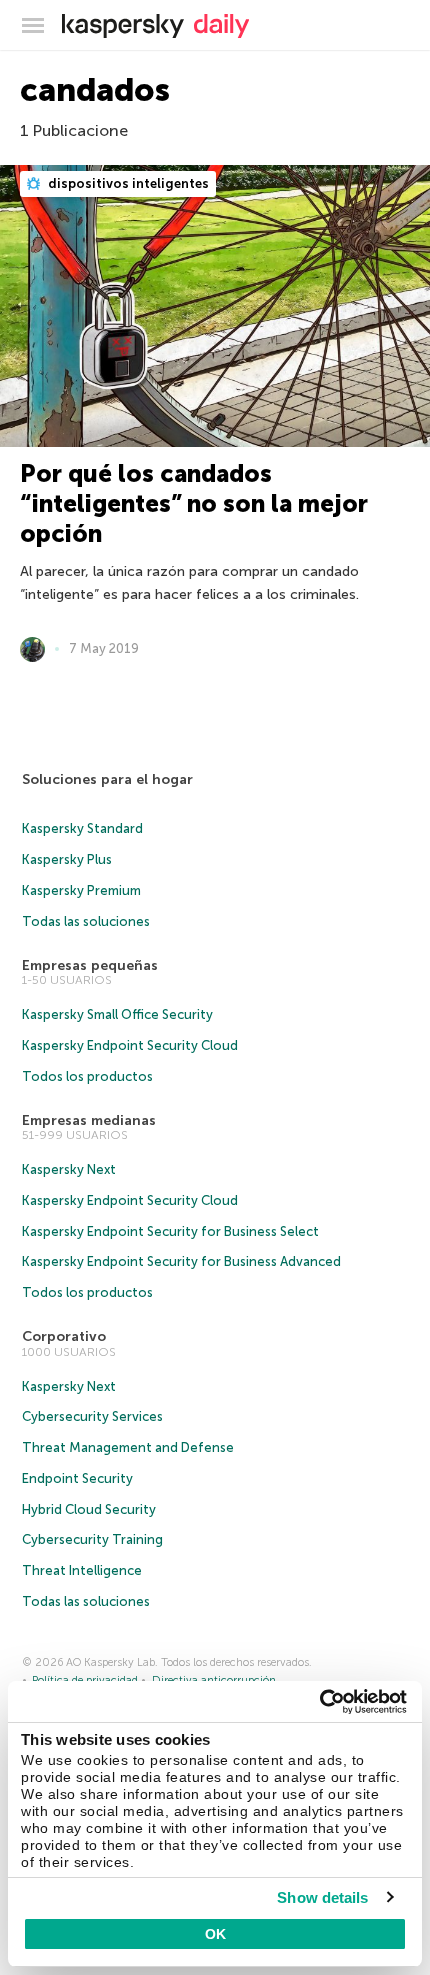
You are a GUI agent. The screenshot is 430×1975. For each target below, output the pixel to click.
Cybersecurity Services (92, 1416)
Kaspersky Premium (81, 890)
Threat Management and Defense (128, 1447)
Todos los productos (87, 1076)
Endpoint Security (77, 1478)
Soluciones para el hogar (107, 779)
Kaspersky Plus (67, 859)
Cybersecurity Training (92, 1539)
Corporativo (64, 1336)
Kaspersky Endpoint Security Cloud (130, 1045)
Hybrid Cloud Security (89, 1509)
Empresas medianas (89, 1120)
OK (215, 1934)
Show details (322, 1897)
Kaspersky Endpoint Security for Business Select (170, 1231)
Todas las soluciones (86, 921)
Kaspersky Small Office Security (117, 1014)
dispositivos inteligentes (127, 183)
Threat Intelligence (82, 1570)
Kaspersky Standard (82, 828)
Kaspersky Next (69, 1169)
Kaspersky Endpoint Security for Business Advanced (181, 1261)
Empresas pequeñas (90, 965)
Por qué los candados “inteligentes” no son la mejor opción (194, 503)
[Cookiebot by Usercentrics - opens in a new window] (319, 1702)
